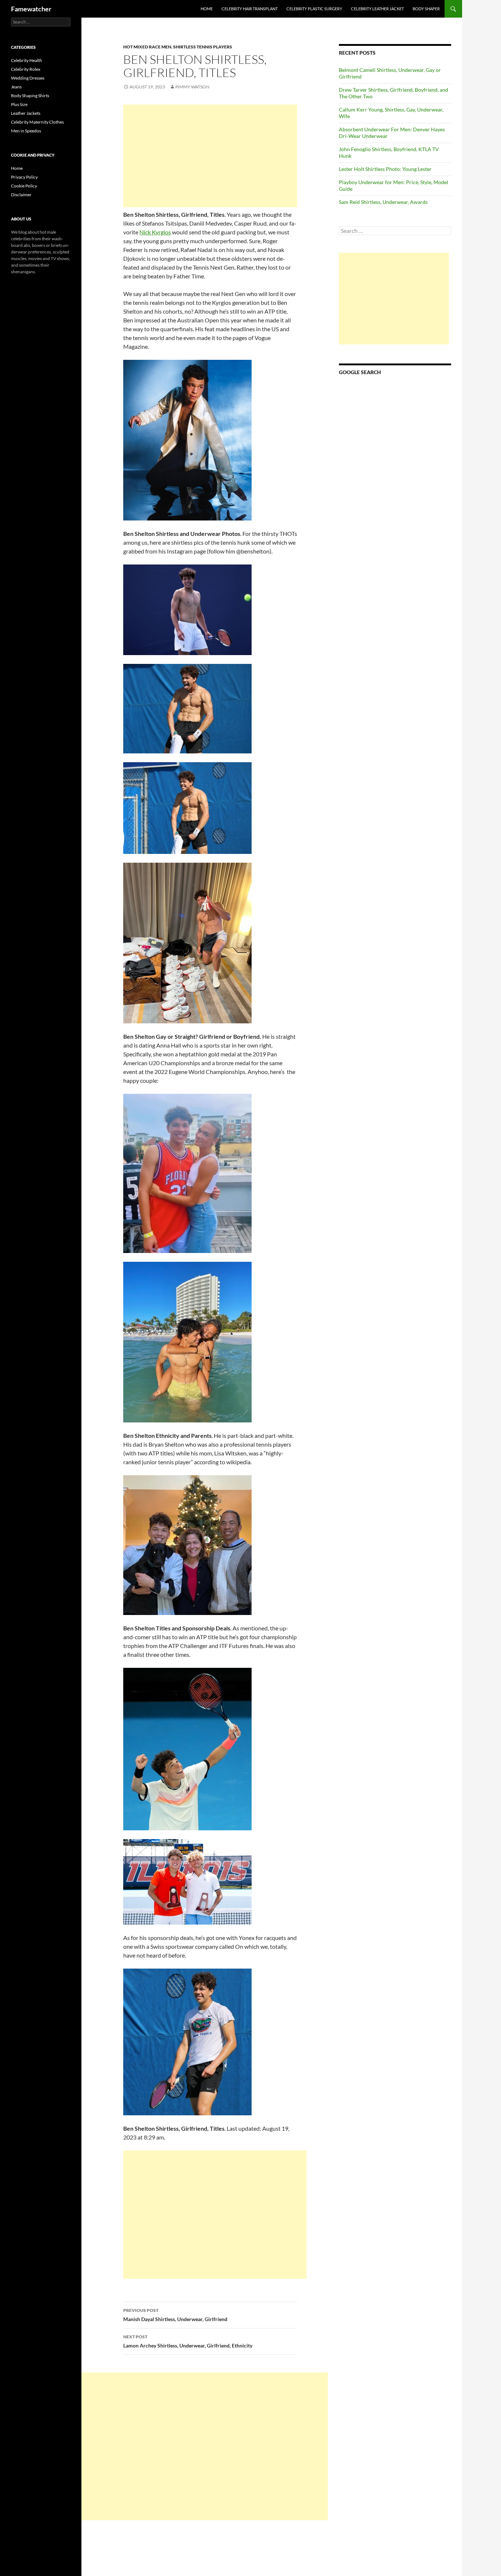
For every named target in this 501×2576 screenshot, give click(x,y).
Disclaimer (21, 195)
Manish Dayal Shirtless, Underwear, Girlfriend (175, 2315)
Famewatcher (31, 9)
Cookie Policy (24, 186)
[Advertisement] (210, 156)
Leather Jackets (26, 113)
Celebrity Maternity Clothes (37, 122)
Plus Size (19, 104)
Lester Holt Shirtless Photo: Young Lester (385, 169)
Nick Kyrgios (155, 232)
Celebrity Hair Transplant (250, 9)
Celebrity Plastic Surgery (314, 9)
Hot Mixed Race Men (147, 47)
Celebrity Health (27, 60)
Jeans (16, 87)
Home (207, 9)
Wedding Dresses (28, 78)
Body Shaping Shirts (30, 96)
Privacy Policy (24, 177)
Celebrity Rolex (26, 69)
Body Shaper (426, 9)
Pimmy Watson (192, 87)
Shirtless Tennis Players (203, 47)
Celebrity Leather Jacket (377, 9)
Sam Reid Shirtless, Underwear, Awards (383, 202)
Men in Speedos (26, 131)
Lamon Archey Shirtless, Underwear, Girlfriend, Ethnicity (188, 2341)
